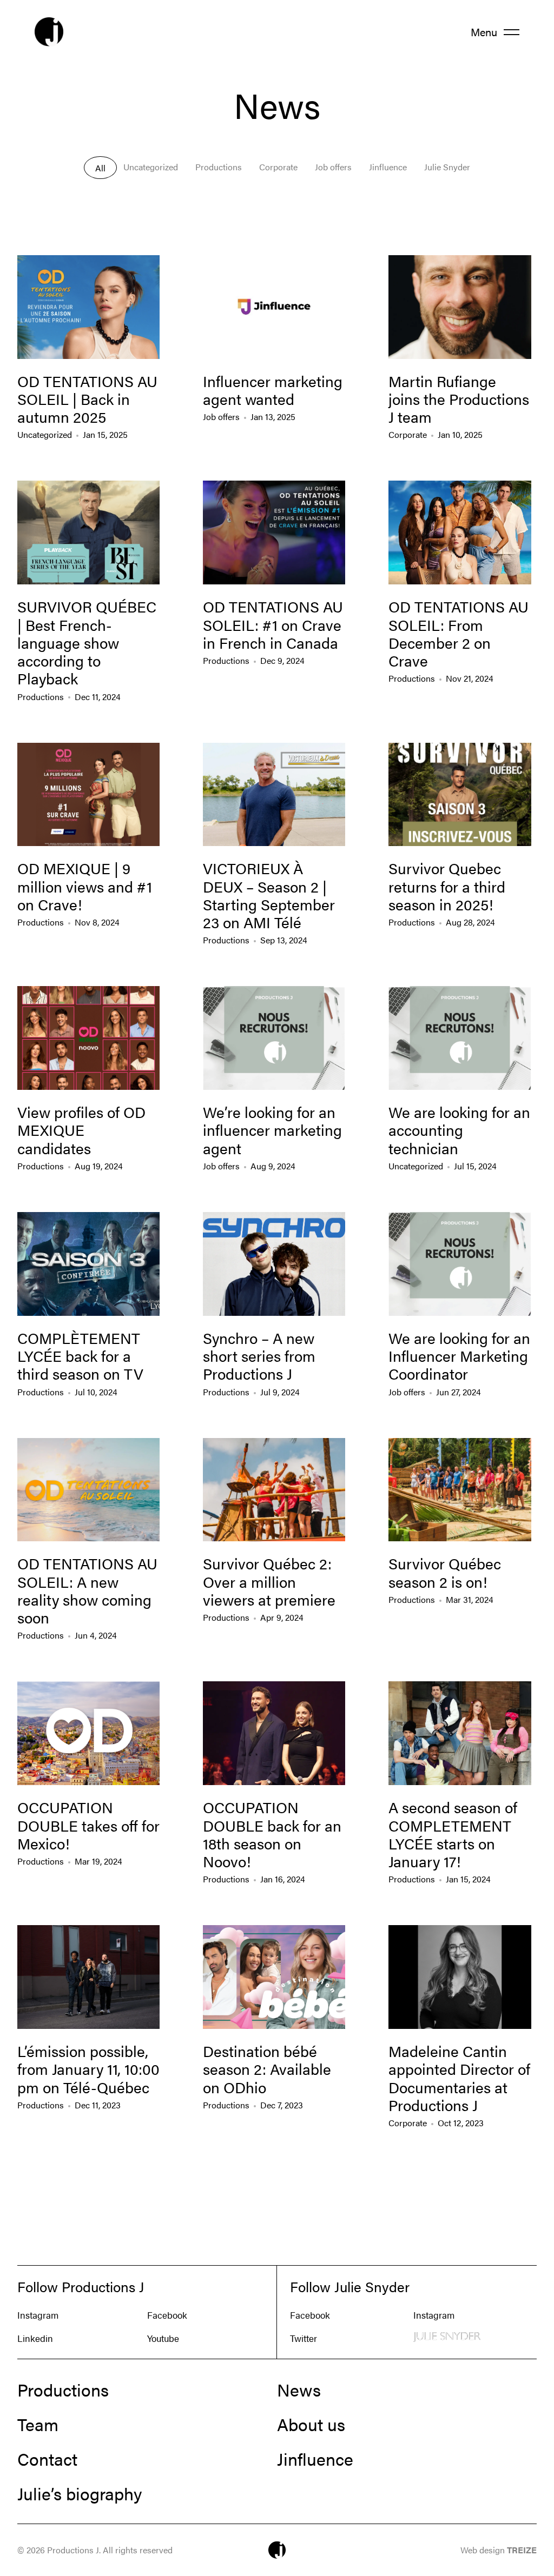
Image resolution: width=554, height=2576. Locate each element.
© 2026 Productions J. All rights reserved (95, 2550)
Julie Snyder (447, 167)
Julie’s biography (80, 2493)
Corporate (278, 167)
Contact (47, 2459)
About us (311, 2424)
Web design (499, 2550)
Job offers (333, 167)
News (299, 2389)
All (100, 168)
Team (38, 2424)
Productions (219, 167)
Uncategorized (151, 167)
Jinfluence (388, 167)
